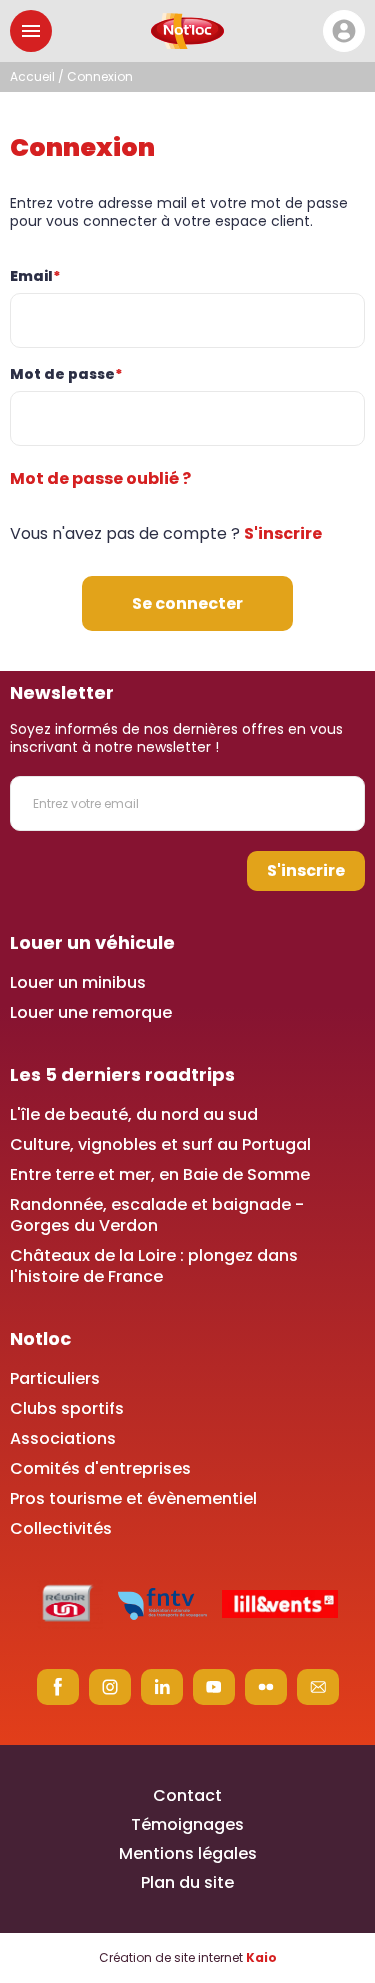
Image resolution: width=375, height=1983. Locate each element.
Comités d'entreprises (100, 1468)
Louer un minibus (78, 982)
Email (35, 276)
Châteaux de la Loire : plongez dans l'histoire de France (154, 1266)
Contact (187, 1795)
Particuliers (55, 1378)
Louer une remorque (91, 1012)
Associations (63, 1438)
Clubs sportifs (67, 1408)
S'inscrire (283, 533)
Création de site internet (188, 1958)
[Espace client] (344, 31)
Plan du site (187, 1882)
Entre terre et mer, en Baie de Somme (160, 1174)
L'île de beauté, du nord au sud (134, 1114)
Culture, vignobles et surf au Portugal (160, 1144)
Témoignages (187, 1824)
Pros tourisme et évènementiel (133, 1498)
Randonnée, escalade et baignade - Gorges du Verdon (157, 1215)
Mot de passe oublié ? (100, 478)
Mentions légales (188, 1853)
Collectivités (61, 1528)
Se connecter (187, 603)
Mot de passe (66, 374)
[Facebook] (58, 1687)
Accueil (32, 76)
